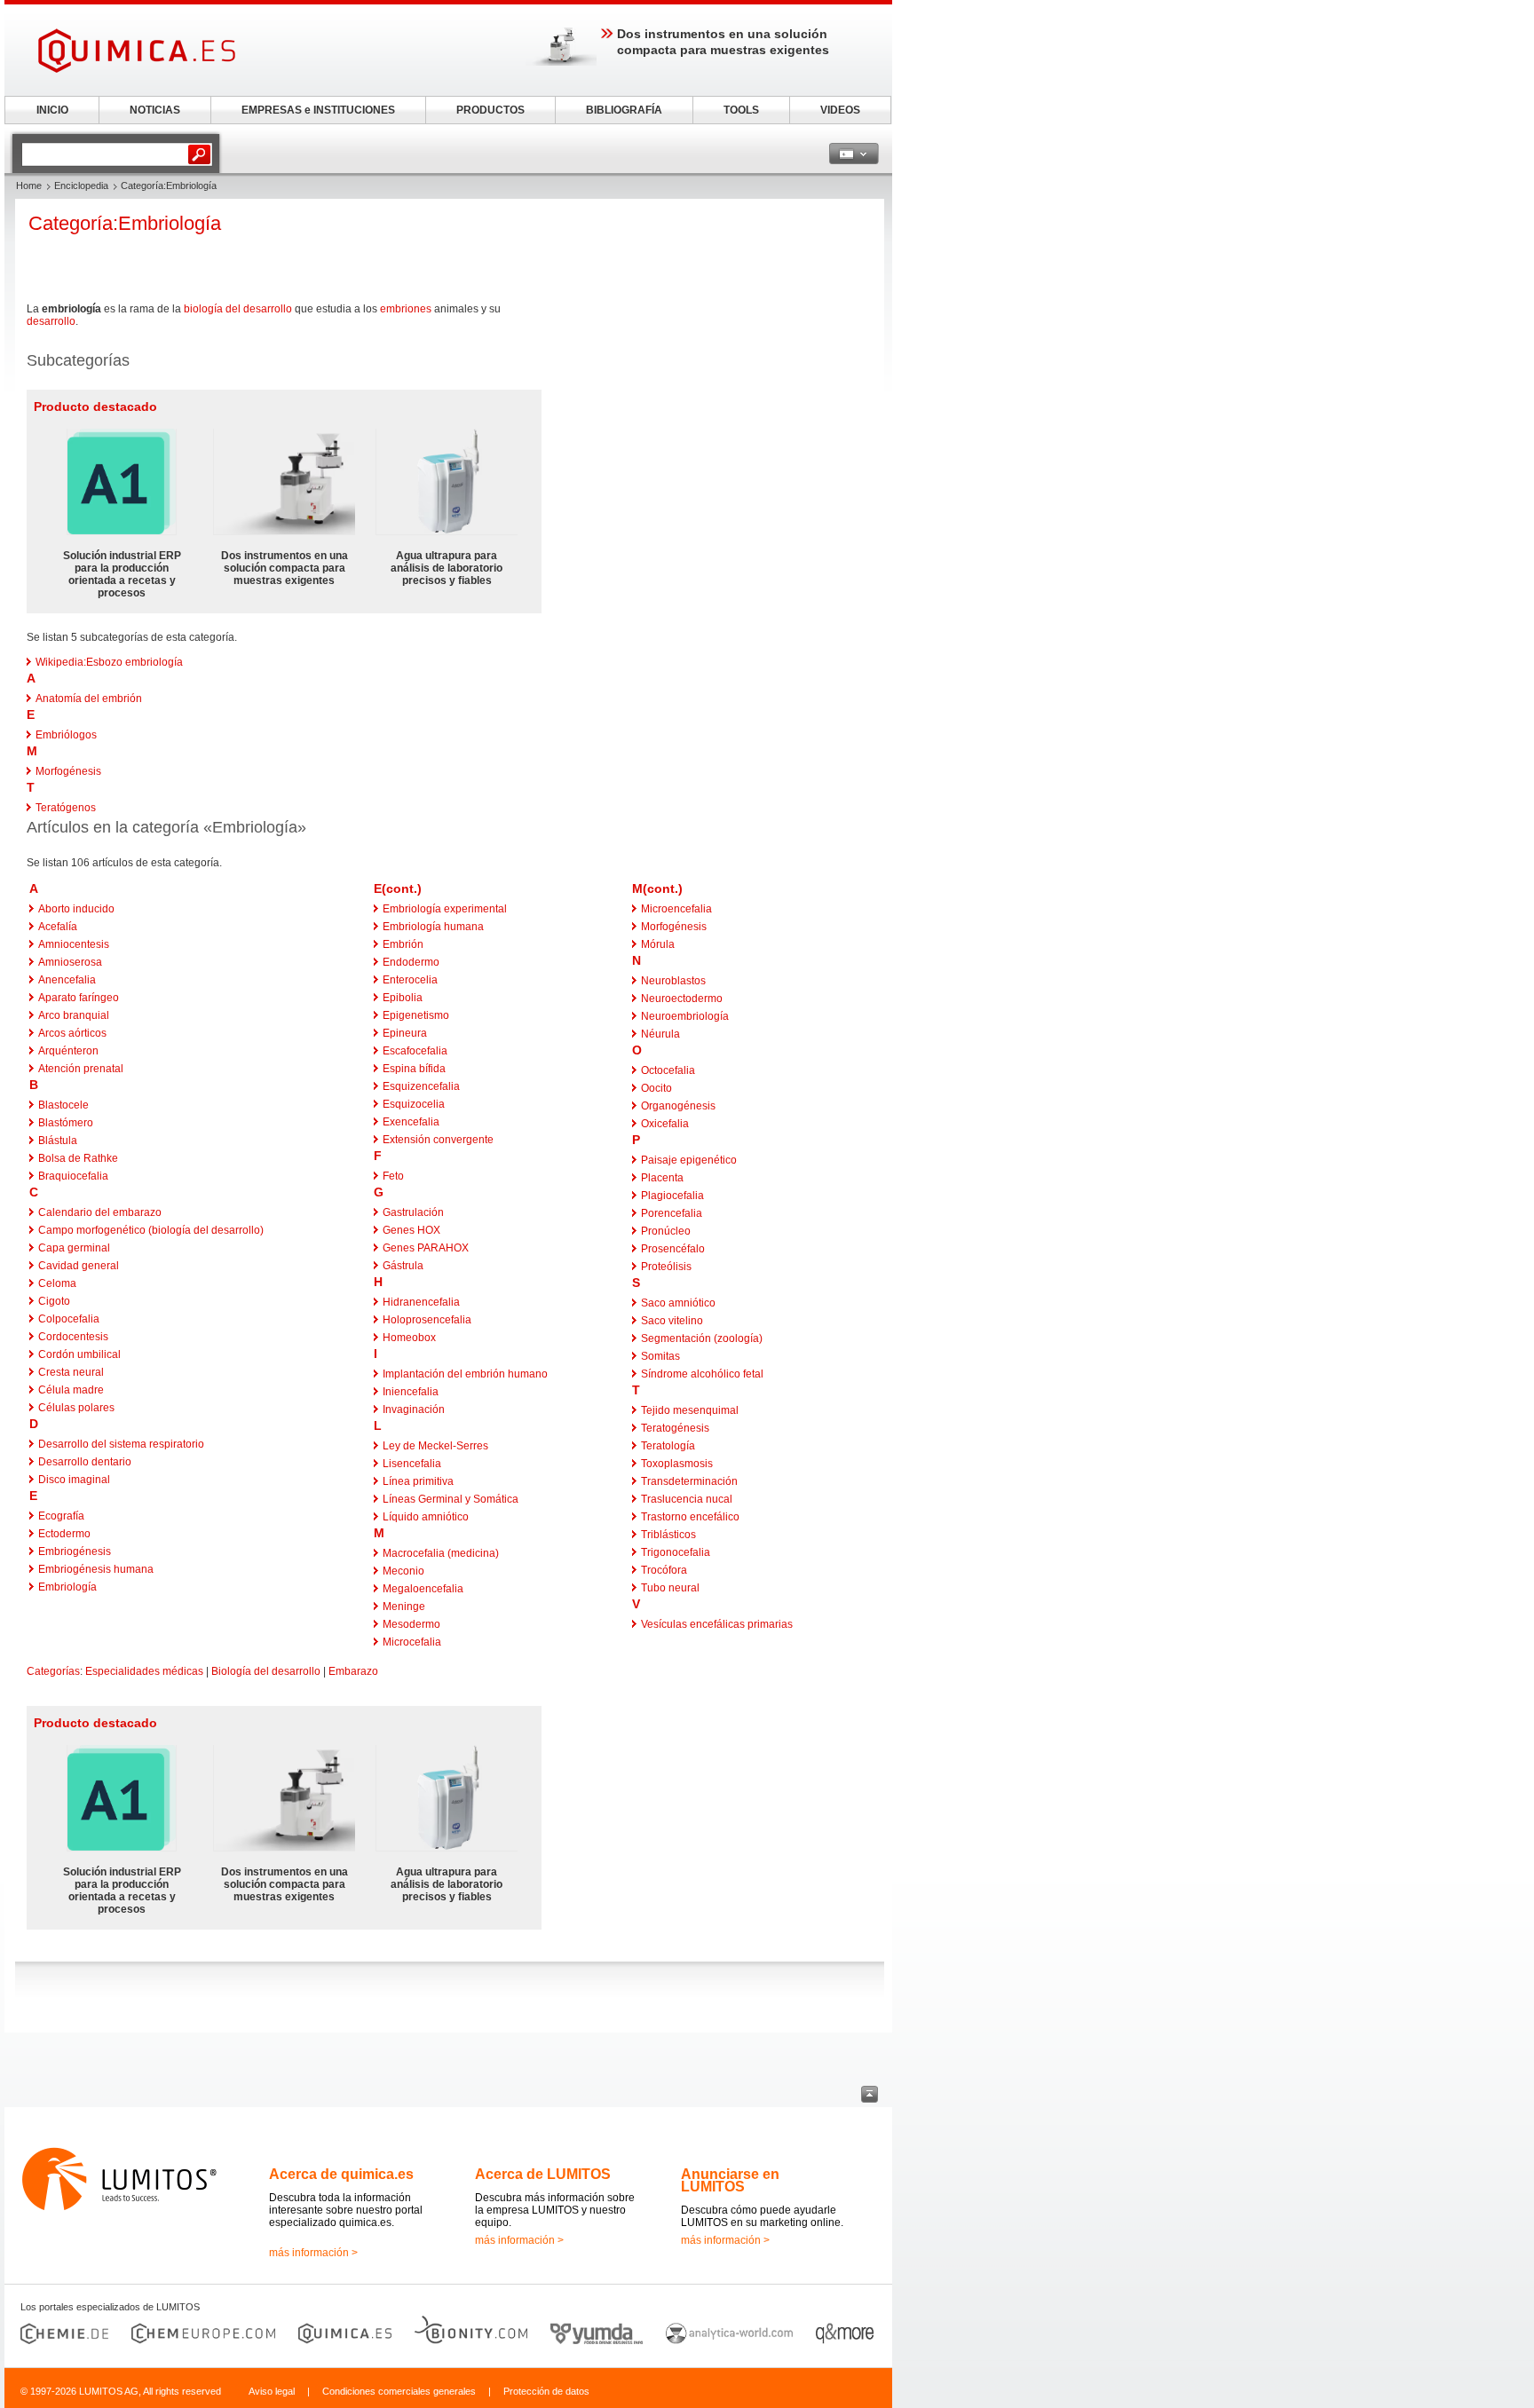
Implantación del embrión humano (465, 1374)
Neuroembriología (685, 1016)
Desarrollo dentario (85, 1462)
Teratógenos (66, 808)
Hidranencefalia (421, 1302)
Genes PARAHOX (426, 1248)
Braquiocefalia (73, 1176)
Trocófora (664, 1570)
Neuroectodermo (682, 999)
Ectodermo (64, 1534)
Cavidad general (79, 1266)
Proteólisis (666, 1267)
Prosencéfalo (673, 1249)
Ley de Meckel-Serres (435, 1446)
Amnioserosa (70, 962)
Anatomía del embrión (89, 699)
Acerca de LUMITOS (543, 2174)
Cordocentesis (73, 1337)
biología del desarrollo (238, 309)
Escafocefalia (415, 1051)
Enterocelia (410, 980)
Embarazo (353, 1671)
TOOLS (741, 110)
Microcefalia (412, 1642)
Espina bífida (414, 1069)
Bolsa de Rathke (78, 1158)
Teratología (668, 1446)
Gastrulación (413, 1212)
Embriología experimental (445, 909)
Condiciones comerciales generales (399, 2391)
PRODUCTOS (490, 110)
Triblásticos (668, 1535)
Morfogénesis (68, 771)
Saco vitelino (672, 1321)
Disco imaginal (74, 1480)
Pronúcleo (666, 1231)
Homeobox (409, 1338)
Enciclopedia (81, 186)
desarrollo (51, 321)
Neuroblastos (673, 981)
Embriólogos (66, 735)
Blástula (58, 1141)
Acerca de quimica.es (341, 2174)
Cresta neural (71, 1372)
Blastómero (66, 1123)
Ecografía (61, 1516)
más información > (313, 2253)
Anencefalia (67, 980)
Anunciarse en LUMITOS (730, 2180)
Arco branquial (74, 1015)
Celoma (57, 1283)
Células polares (76, 1408)
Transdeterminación (689, 1481)
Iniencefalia (411, 1392)
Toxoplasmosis (677, 1464)
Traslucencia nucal (687, 1499)
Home (29, 186)
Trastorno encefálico (690, 1517)
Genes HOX (411, 1230)
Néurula (660, 1034)
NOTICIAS (155, 110)
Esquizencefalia (421, 1086)
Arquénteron (68, 1051)
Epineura (405, 1033)
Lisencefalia (412, 1464)
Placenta (662, 1178)
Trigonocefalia (676, 1552)
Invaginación (414, 1409)
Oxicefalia (665, 1124)
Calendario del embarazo (100, 1212)
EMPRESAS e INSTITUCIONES (318, 110)
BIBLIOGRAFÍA (624, 110)
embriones (406, 309)
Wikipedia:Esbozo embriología (109, 662)
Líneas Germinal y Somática (451, 1499)
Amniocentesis (74, 944)
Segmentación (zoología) (702, 1338)
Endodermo (411, 962)
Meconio (403, 1571)
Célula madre (71, 1390)
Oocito (656, 1088)
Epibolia (403, 998)
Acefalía (58, 927)
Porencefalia (672, 1213)
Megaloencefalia (423, 1589)
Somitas (660, 1356)
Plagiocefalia (672, 1196)
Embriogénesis (75, 1551)
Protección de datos (546, 2391)
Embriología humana (433, 927)
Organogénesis (678, 1106)
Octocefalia (668, 1070)
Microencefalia (676, 909)
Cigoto (54, 1301)
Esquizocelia (414, 1104)
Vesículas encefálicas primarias (717, 1624)
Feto (393, 1176)
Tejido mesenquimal (690, 1410)
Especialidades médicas (144, 1671)
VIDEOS (840, 110)
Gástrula (403, 1266)
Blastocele (63, 1105)
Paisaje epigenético (689, 1160)
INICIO (52, 110)
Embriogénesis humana (96, 1569)
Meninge (404, 1607)
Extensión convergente (438, 1140)
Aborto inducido (76, 909)
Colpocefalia (69, 1319)
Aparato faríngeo (79, 998)
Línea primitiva (418, 1481)
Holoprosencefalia (427, 1320)
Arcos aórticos (72, 1033)
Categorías (53, 1671)
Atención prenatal (81, 1069)
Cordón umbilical (79, 1354)
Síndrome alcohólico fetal (702, 1374)
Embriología (67, 1587)
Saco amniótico (678, 1303)
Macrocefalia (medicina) (441, 1553)
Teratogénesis (675, 1428)
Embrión (403, 944)
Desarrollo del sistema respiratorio (121, 1444)
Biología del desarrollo (266, 1671)
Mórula (658, 944)
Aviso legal (272, 2391)
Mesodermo (411, 1624)
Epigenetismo (416, 1015)
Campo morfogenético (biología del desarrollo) (151, 1230)
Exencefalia (411, 1122)
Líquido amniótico (426, 1517)
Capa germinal (74, 1248)
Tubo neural (670, 1588)
